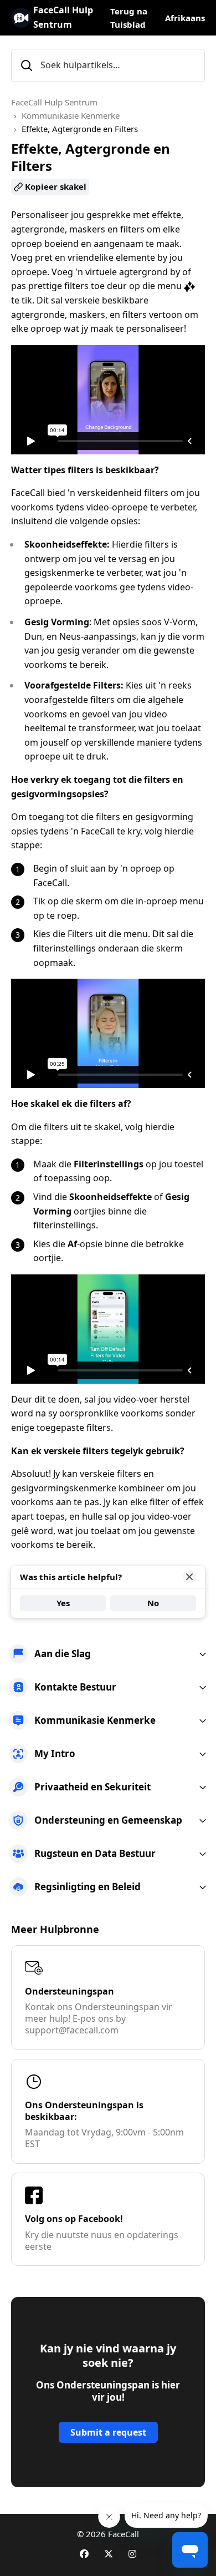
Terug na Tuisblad (129, 18)
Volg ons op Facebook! (74, 2219)
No (153, 1603)
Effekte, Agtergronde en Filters (80, 129)
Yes (63, 1603)
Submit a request (108, 2432)
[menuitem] (108, 1654)
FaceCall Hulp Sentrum (54, 102)
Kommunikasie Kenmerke (71, 115)
